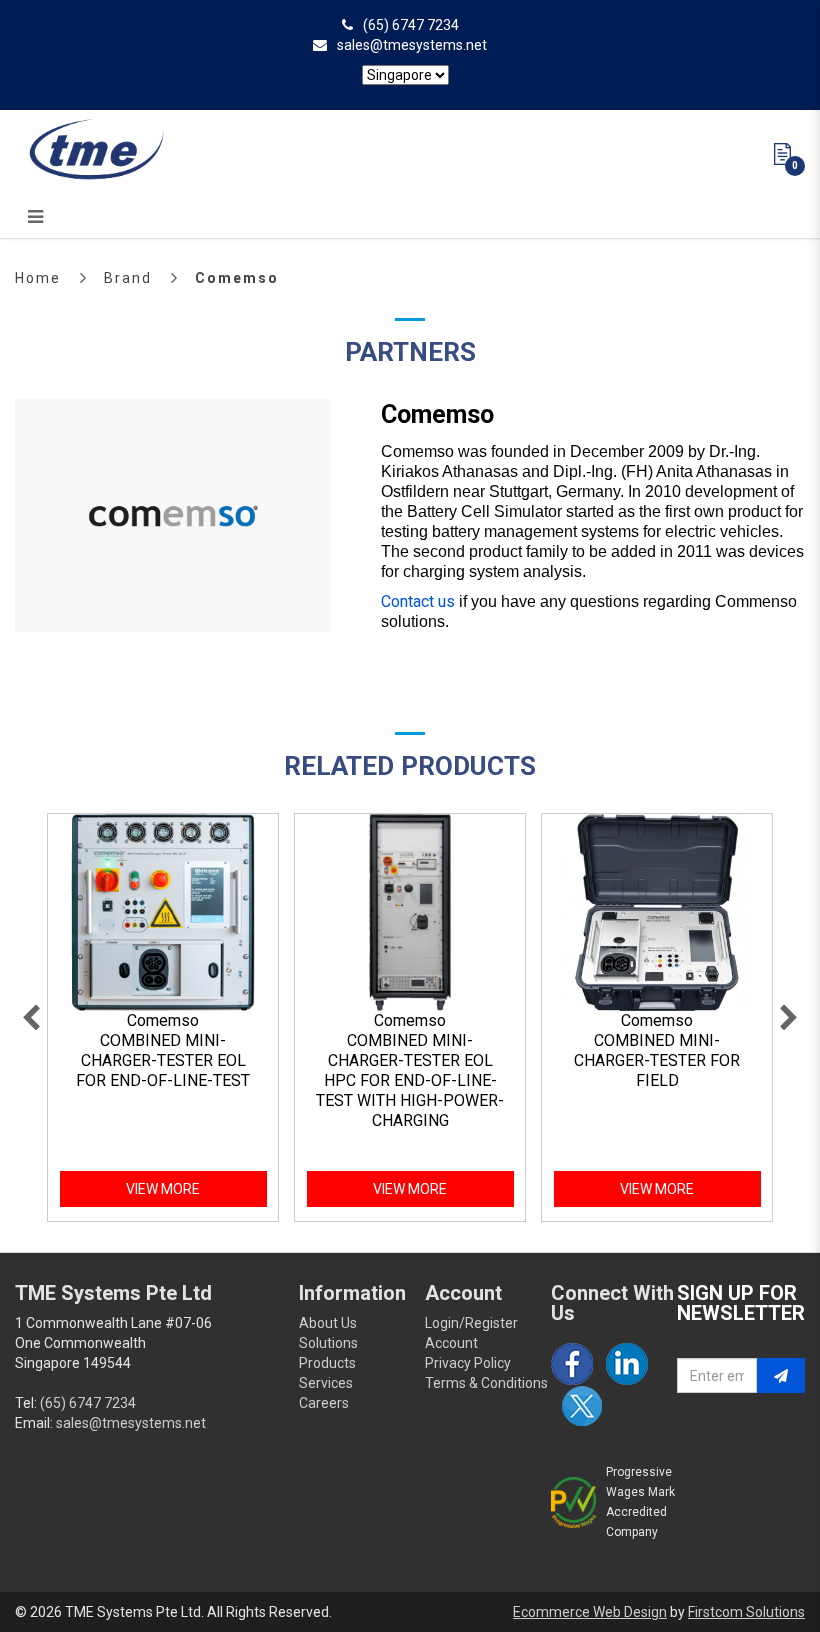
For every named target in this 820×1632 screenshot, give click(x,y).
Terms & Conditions (486, 1383)
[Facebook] (572, 1364)
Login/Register (471, 1323)
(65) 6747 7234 (411, 25)
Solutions (328, 1343)
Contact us (418, 601)
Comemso (237, 278)
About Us (328, 1323)
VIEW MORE (163, 1189)
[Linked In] (627, 1364)
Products (327, 1363)
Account (451, 1343)
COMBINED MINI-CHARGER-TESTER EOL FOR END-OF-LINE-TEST (163, 1060)
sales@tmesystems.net (412, 45)
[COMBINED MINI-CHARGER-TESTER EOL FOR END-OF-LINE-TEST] (163, 913)
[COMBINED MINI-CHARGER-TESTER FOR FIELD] (657, 913)
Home (38, 278)
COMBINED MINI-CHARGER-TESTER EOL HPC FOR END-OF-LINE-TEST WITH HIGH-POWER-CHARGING (410, 1080)
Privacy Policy (468, 1363)
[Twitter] (582, 1406)
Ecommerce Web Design (590, 1612)
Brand (128, 278)
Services (326, 1383)
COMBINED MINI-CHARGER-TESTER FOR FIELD (657, 1060)
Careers (324, 1403)
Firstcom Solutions (746, 1612)
